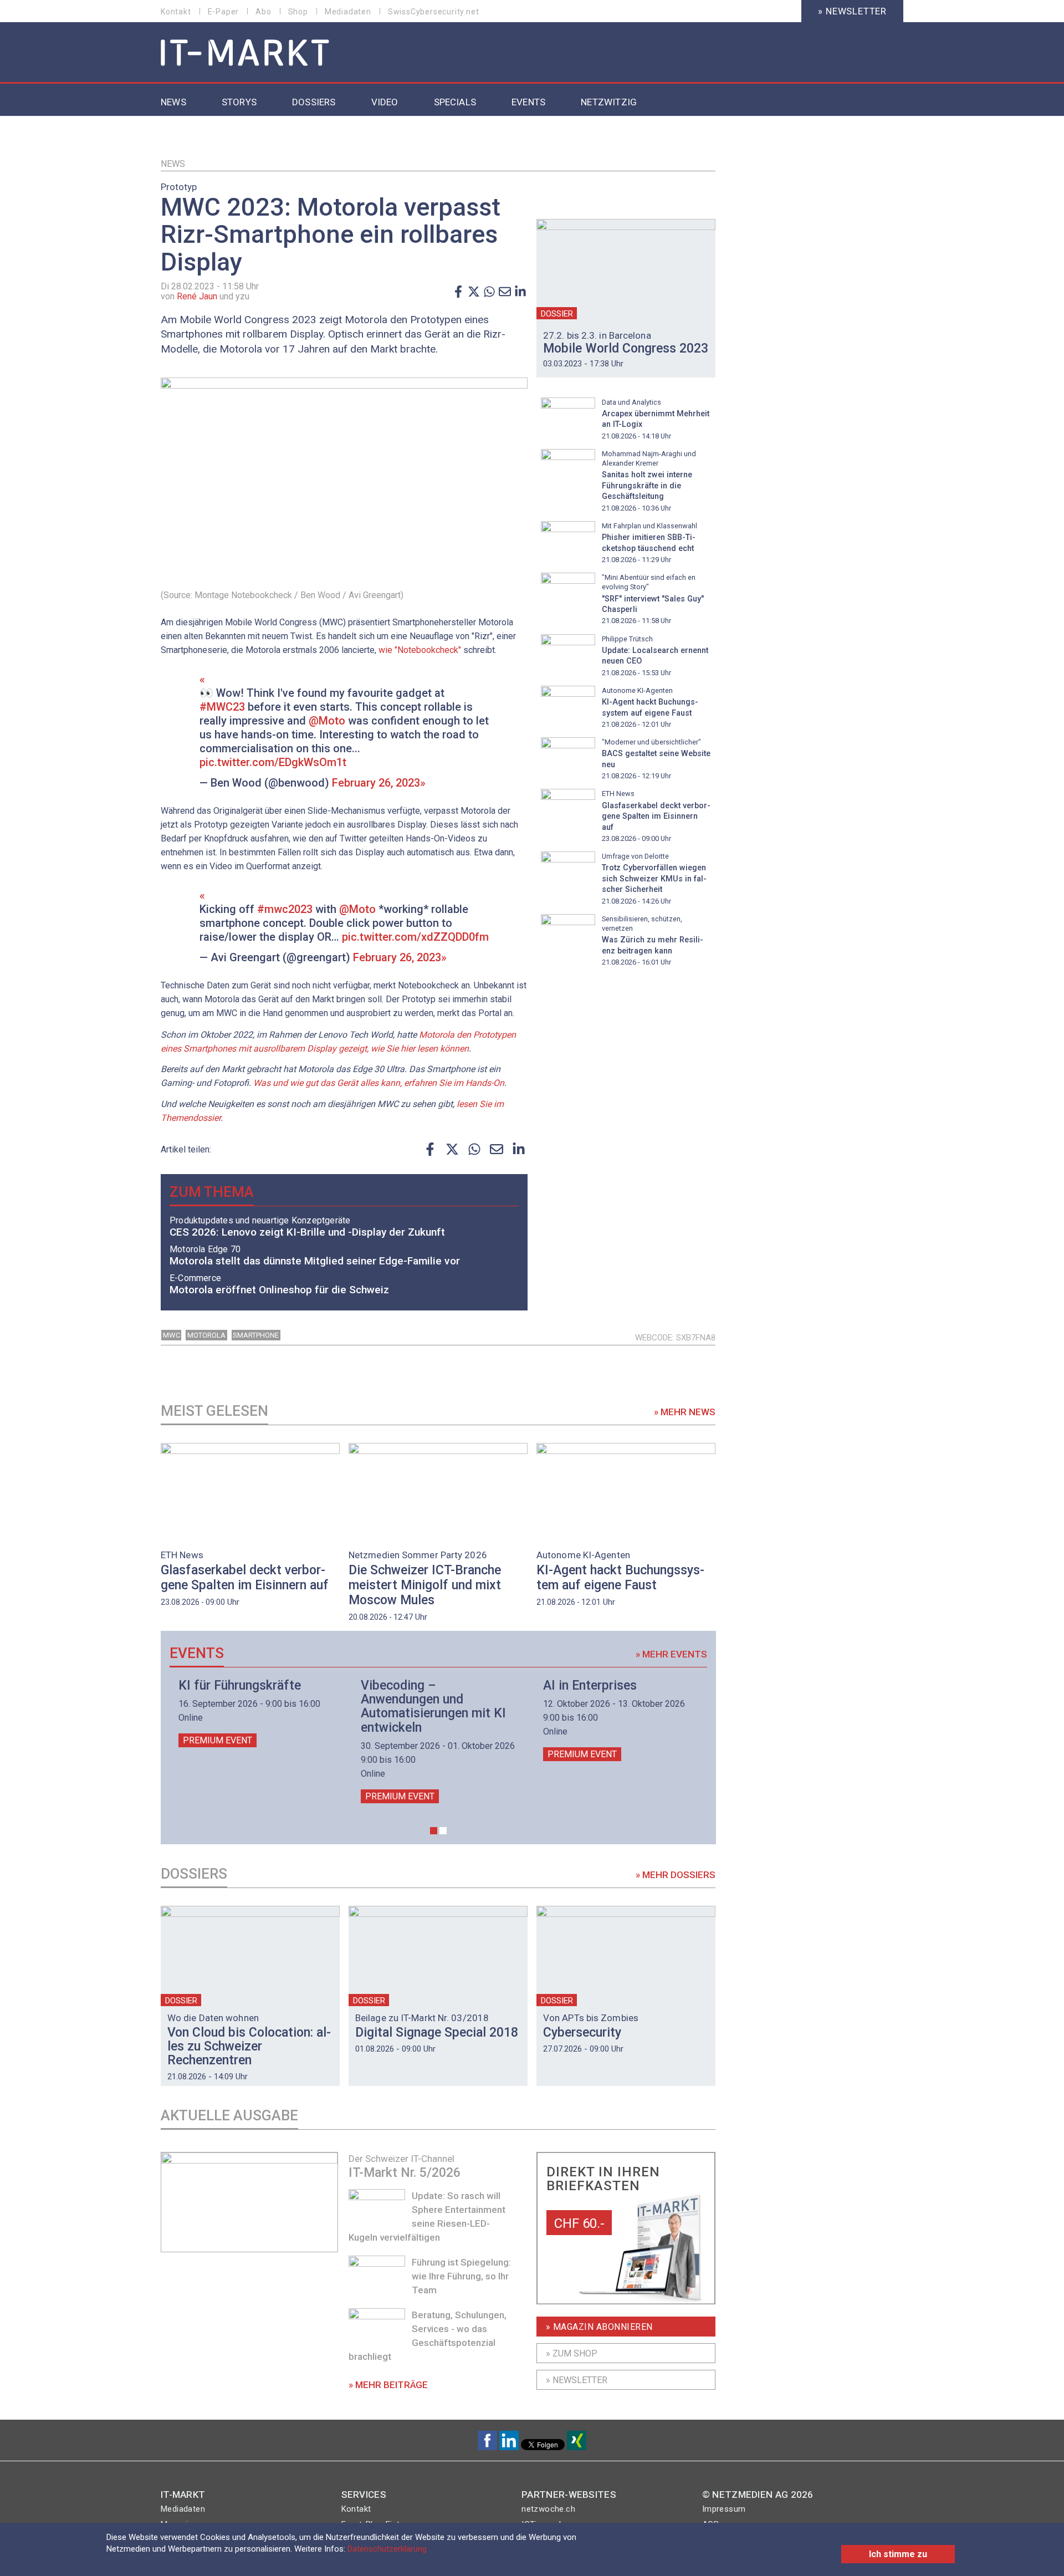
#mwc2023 (285, 909)
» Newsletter (852, 11)
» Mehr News (685, 1412)
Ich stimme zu (898, 2554)
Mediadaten (348, 12)
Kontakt (176, 12)
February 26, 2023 (376, 783)
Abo (263, 12)
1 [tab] (434, 1831)
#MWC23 (222, 707)
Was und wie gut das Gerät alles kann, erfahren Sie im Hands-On (379, 1083)
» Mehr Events (671, 1654)
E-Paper (224, 12)
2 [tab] (443, 1831)
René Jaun (197, 296)
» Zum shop (572, 2353)
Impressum (724, 2509)
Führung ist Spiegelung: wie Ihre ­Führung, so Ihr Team (461, 2276)
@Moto (327, 721)
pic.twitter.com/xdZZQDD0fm (415, 937)
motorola (206, 1335)
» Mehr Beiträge (388, 2385)
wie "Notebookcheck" (420, 650)
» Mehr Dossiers (676, 1875)
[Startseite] (245, 53)
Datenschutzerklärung (387, 2549)
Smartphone (256, 1335)
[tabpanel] (256, 1713)
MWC (172, 1335)
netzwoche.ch (548, 2509)
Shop (298, 12)
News (173, 164)
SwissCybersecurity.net (434, 12)
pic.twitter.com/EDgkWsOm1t (273, 762)
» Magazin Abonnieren (599, 2327)
